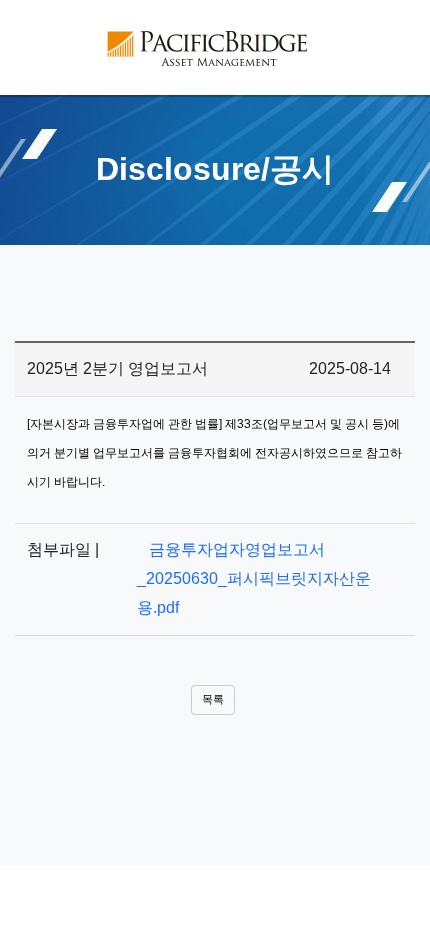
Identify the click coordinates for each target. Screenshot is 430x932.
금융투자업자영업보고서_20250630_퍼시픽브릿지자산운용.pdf (254, 578)
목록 (213, 699)
